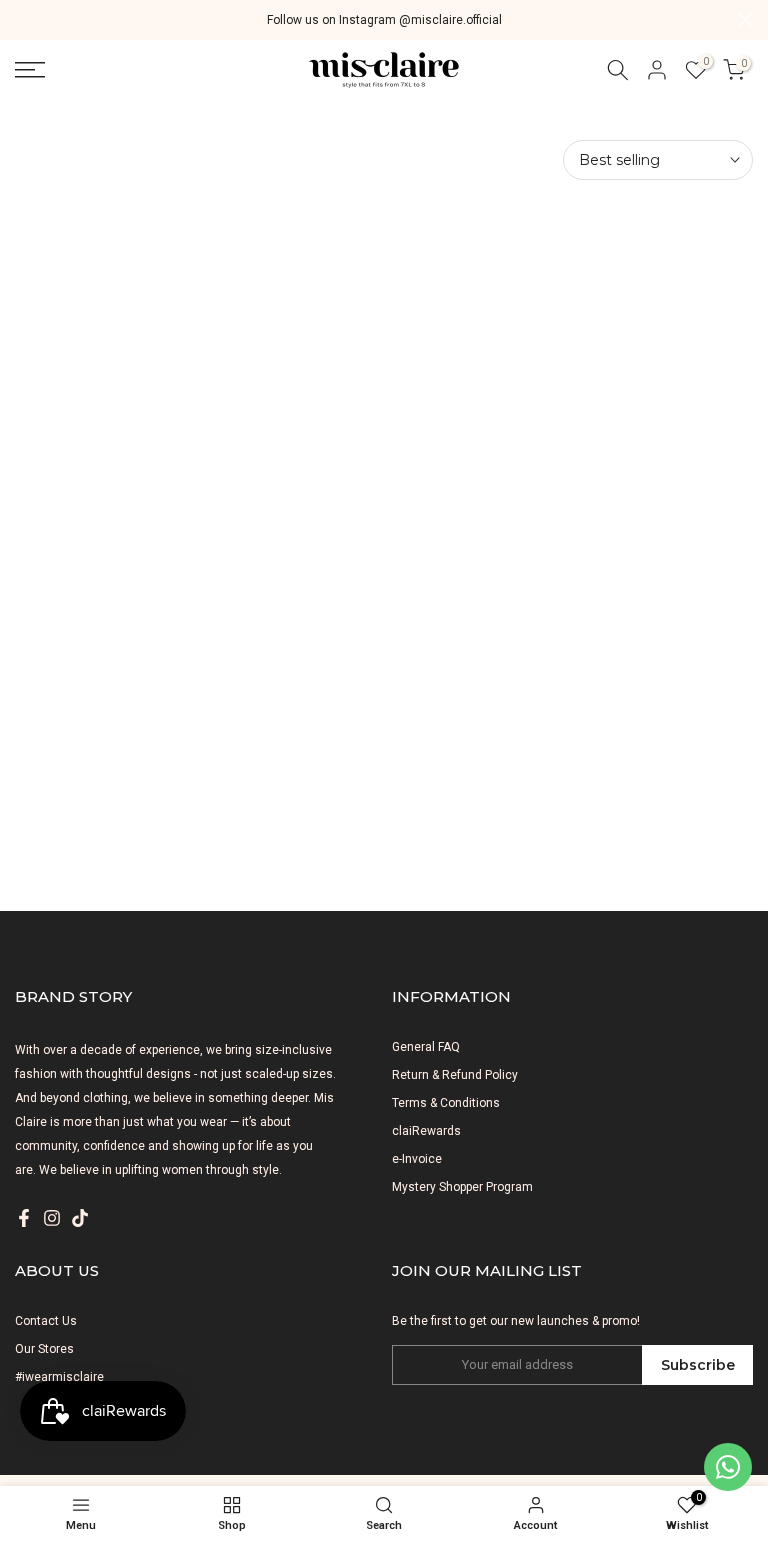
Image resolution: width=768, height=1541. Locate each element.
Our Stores (44, 1349)
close (22, 19)
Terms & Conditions (446, 1103)
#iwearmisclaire (59, 1377)
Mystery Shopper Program (462, 1187)
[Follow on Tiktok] (80, 1218)
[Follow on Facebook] (24, 1218)
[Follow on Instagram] (52, 1218)
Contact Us (46, 1321)
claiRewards (426, 1131)
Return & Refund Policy (455, 1075)
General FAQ (426, 1047)
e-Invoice (417, 1159)
